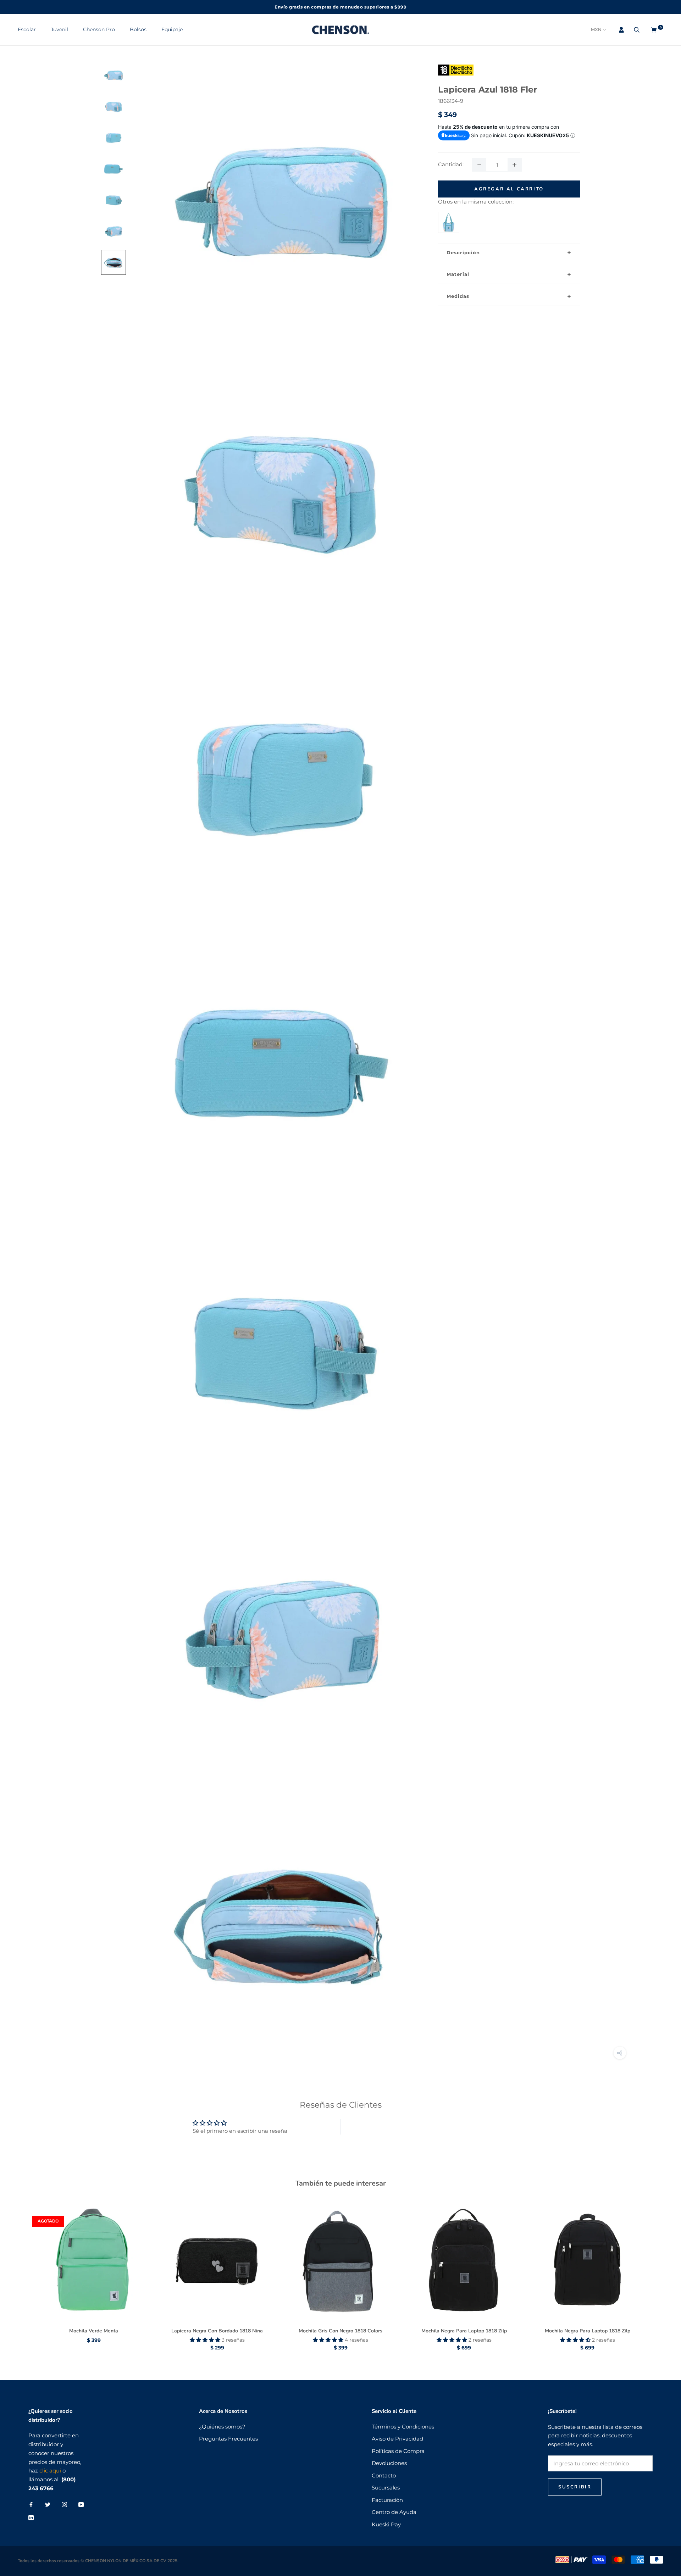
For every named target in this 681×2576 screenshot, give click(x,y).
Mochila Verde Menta (94, 2331)
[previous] (22, 2270)
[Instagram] (64, 2505)
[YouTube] (81, 2505)
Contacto (384, 2475)
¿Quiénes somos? (222, 2427)
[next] (659, 2270)
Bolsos (138, 29)
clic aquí (50, 2471)
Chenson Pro (99, 29)
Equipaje (172, 29)
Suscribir (575, 2487)
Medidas (458, 296)
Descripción (463, 252)
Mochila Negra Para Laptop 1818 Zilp (464, 2331)
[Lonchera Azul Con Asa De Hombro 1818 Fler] (449, 216)
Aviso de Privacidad (397, 2439)
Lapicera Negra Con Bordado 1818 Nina (217, 2331)
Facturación (387, 2500)
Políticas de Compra (398, 2451)
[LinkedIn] (31, 2517)
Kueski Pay (386, 2524)
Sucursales (386, 2488)
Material (458, 274)
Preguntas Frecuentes (228, 2439)
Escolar (27, 29)
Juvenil (59, 29)
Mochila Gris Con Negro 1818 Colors (340, 2331)
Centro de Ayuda (394, 2512)
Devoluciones (389, 2463)
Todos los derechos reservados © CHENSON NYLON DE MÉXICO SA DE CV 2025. (98, 2561)
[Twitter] (48, 2505)
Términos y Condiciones (403, 2427)
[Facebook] (31, 2505)
